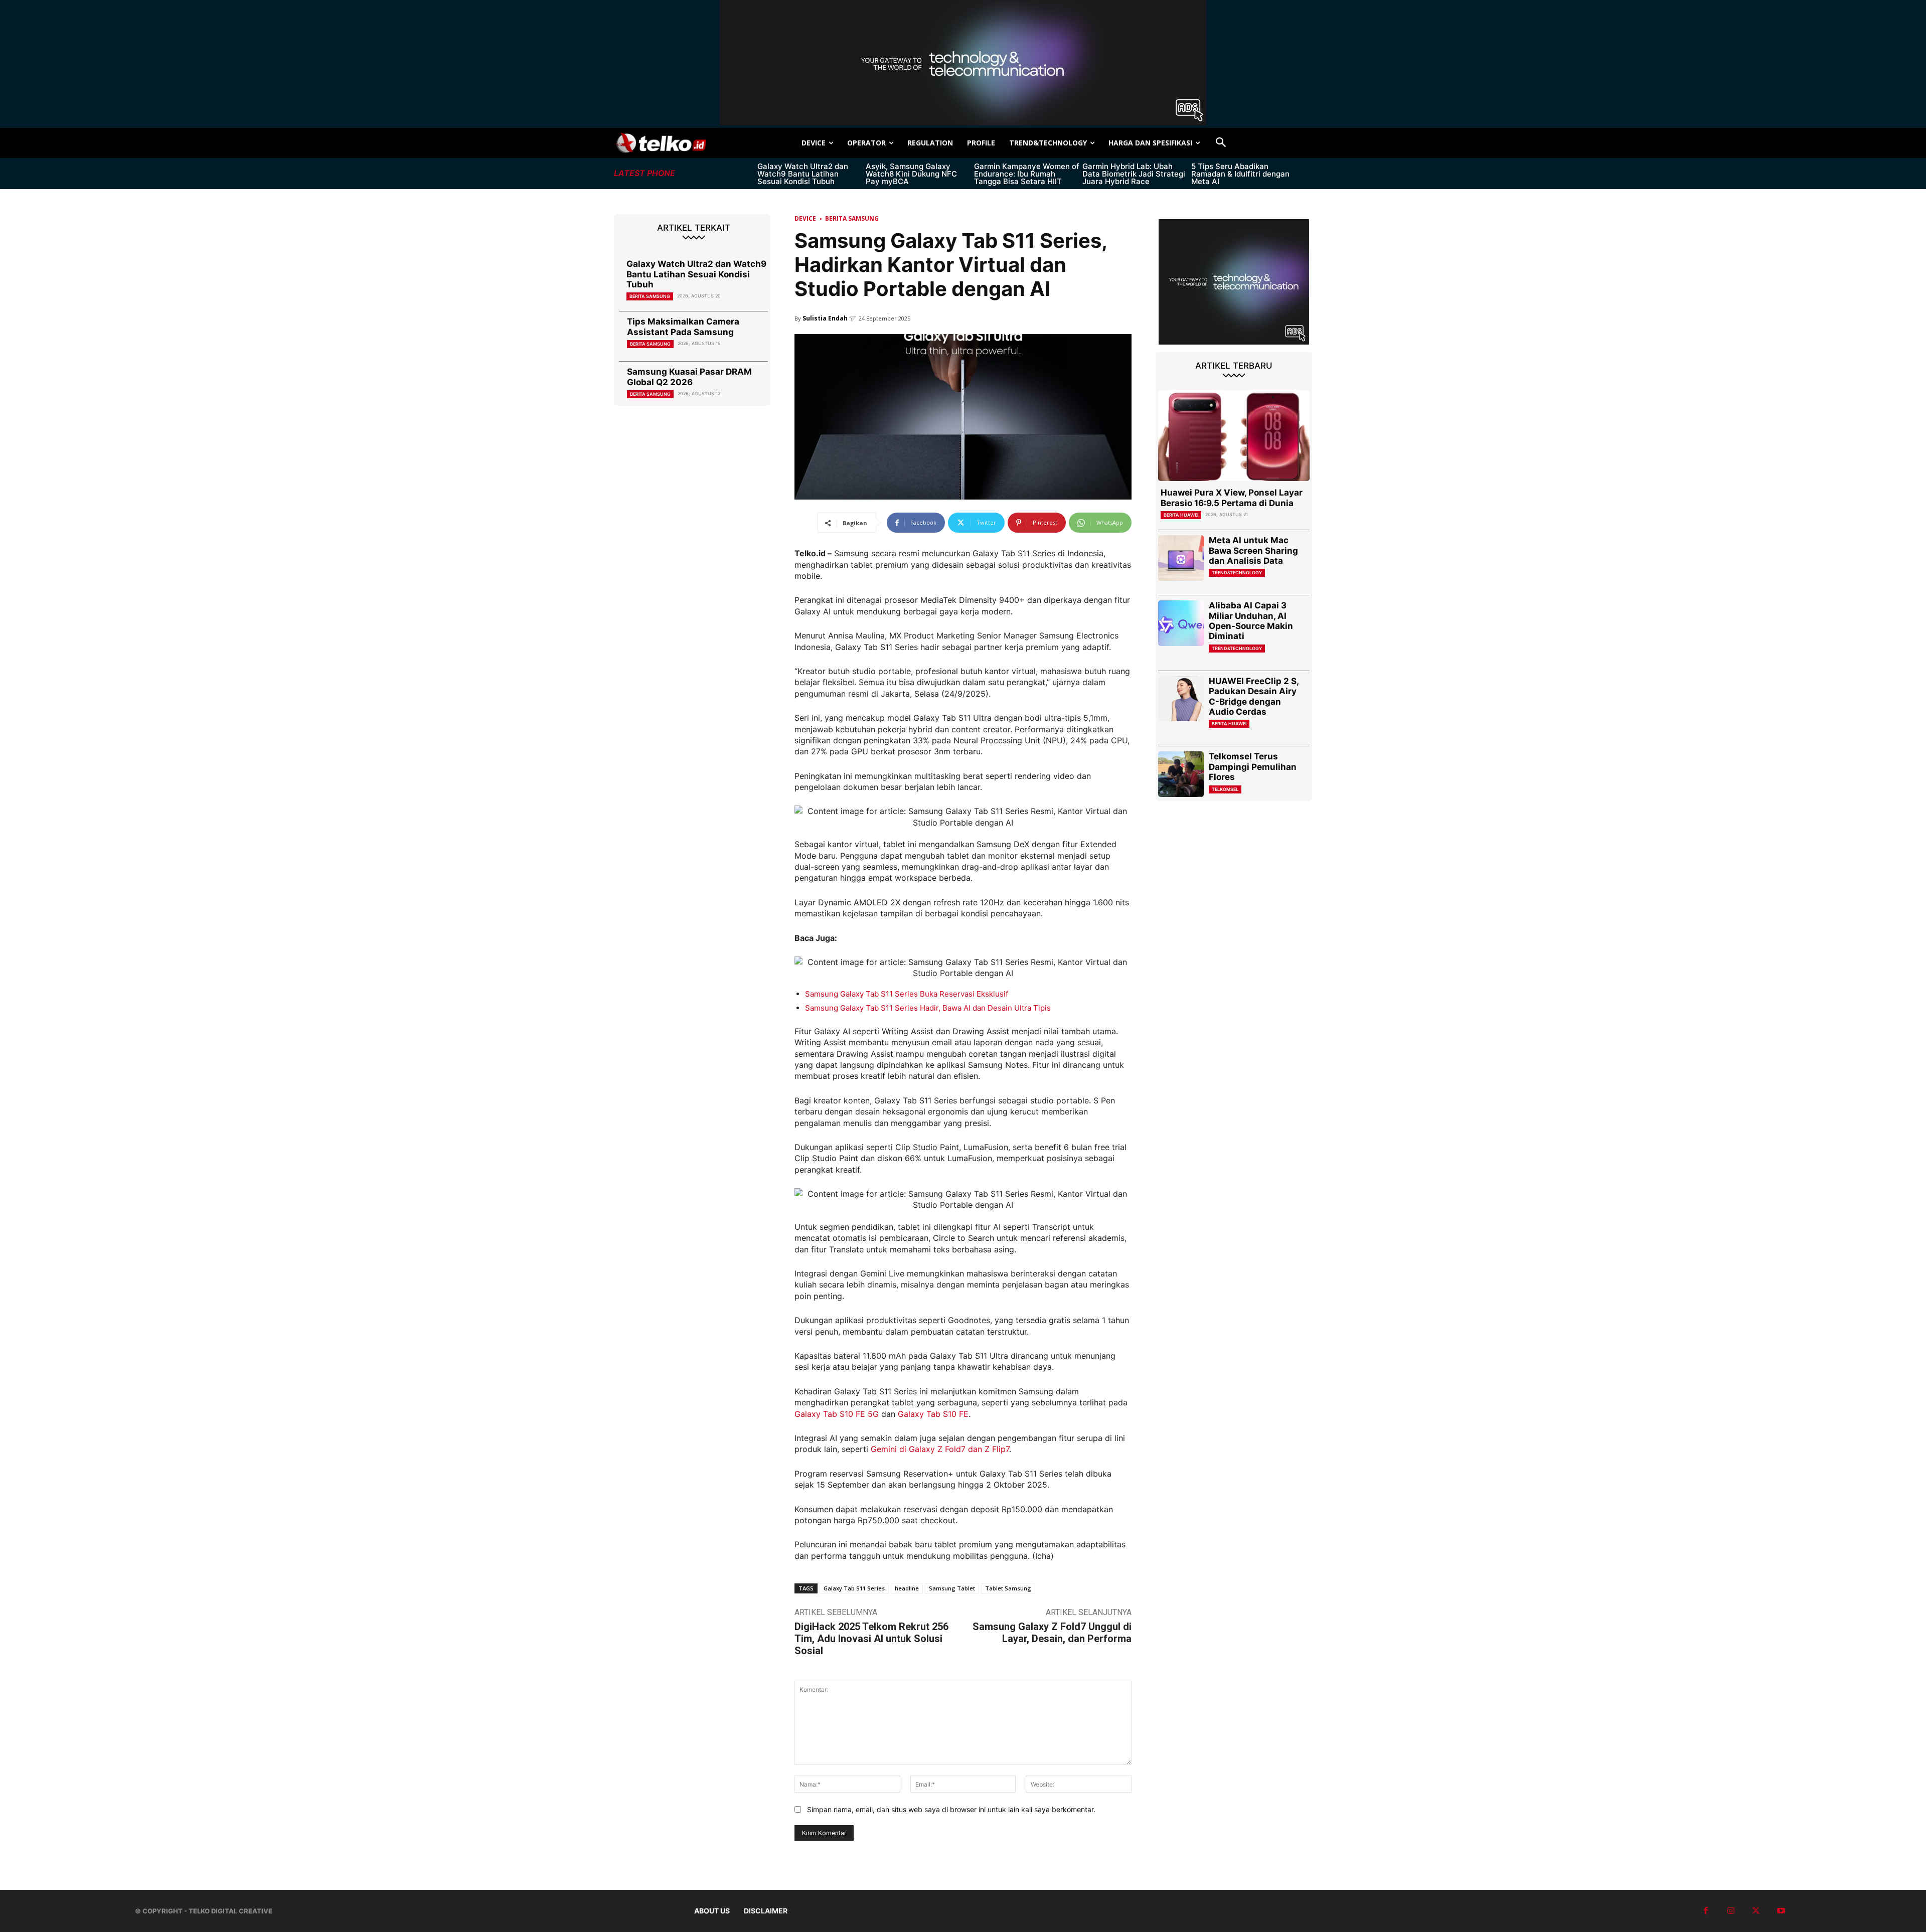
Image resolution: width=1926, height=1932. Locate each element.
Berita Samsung (650, 296)
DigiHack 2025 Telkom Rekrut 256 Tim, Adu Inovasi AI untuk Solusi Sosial (871, 1639)
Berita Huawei (1181, 515)
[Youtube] (1781, 1911)
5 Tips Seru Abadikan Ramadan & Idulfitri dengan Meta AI (1240, 174)
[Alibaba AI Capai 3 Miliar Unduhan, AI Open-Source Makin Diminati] (1181, 623)
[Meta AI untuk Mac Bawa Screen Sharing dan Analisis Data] (1181, 558)
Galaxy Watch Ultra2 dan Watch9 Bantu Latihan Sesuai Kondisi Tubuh (803, 174)
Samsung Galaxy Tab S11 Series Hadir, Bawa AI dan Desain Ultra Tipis (928, 1008)
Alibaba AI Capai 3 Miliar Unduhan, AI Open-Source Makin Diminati (1251, 621)
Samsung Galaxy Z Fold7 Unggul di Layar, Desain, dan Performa (1052, 1633)
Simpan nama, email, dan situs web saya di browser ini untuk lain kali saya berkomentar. (951, 1809)
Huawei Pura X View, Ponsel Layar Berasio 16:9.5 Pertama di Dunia (1232, 498)
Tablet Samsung (1008, 1588)
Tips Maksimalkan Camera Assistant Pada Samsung (683, 327)
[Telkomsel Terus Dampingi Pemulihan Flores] (1181, 774)
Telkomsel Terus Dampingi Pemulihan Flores (1253, 767)
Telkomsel (1225, 789)
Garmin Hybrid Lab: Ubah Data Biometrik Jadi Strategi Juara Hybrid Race (1134, 174)
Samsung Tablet (952, 1588)
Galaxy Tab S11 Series (854, 1588)
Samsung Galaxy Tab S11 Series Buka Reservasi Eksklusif (907, 994)
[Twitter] (1756, 1911)
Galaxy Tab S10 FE (933, 1414)
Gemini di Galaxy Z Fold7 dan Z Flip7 (940, 1449)
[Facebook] (1706, 1911)
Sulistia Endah (825, 318)
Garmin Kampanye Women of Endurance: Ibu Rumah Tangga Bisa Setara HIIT (1027, 174)
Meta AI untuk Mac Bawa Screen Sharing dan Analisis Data (1253, 550)
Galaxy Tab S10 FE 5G (837, 1414)
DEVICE (805, 218)
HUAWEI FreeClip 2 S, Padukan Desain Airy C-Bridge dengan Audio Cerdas (1254, 696)
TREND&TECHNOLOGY (1237, 573)
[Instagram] (1731, 1911)
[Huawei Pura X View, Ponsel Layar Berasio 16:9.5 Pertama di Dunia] (1234, 436)
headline (907, 1588)
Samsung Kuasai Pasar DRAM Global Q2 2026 (689, 377)
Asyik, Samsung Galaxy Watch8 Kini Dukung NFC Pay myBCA (911, 174)
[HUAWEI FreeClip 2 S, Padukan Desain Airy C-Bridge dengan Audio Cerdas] (1181, 699)
